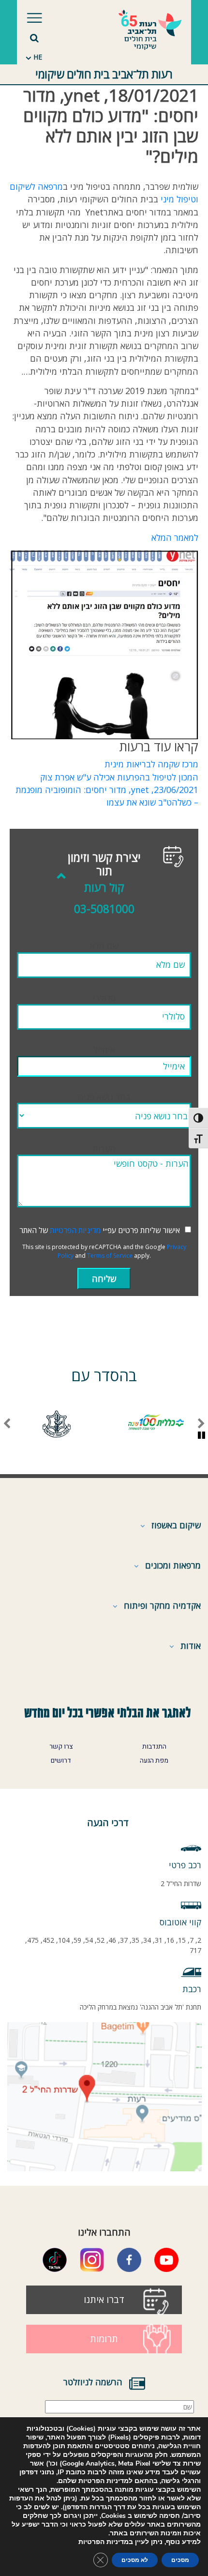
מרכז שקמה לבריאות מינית (151, 764)
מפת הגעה (154, 1761)
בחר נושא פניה (104, 1097)
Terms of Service (110, 1256)
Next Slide (7, 1424)
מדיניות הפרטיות (75, 1230)
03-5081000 (104, 909)
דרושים (61, 1761)
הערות (104, 1148)
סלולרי (104, 998)
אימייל (104, 1050)
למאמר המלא (175, 537)
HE (38, 57)
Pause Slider (201, 1436)
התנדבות (154, 1747)
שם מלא (104, 945)
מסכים (180, 2560)
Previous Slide (201, 1424)
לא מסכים (135, 2560)
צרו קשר (61, 1747)
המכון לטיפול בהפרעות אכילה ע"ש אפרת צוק (119, 777)
